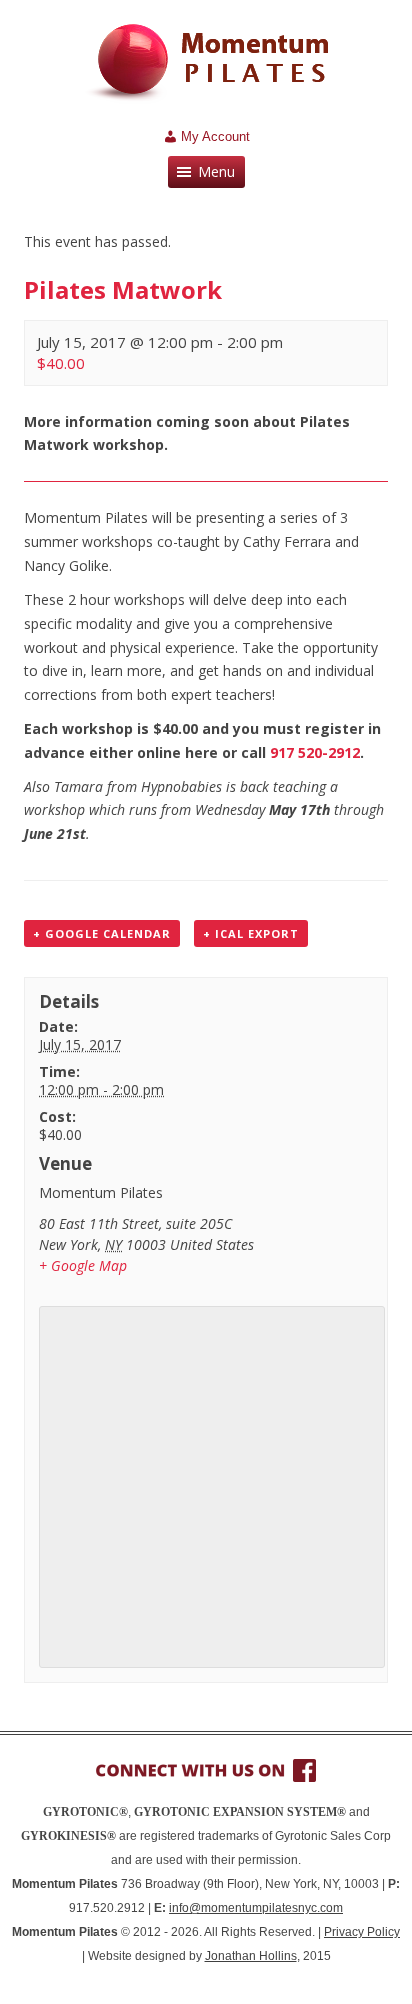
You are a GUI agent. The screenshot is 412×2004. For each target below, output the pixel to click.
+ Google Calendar (102, 933)
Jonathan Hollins (251, 1956)
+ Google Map (83, 1265)
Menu (216, 171)
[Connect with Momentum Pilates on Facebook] (206, 1770)
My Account (215, 136)
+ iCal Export (251, 933)
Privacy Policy (362, 1932)
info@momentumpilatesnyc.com (256, 1908)
